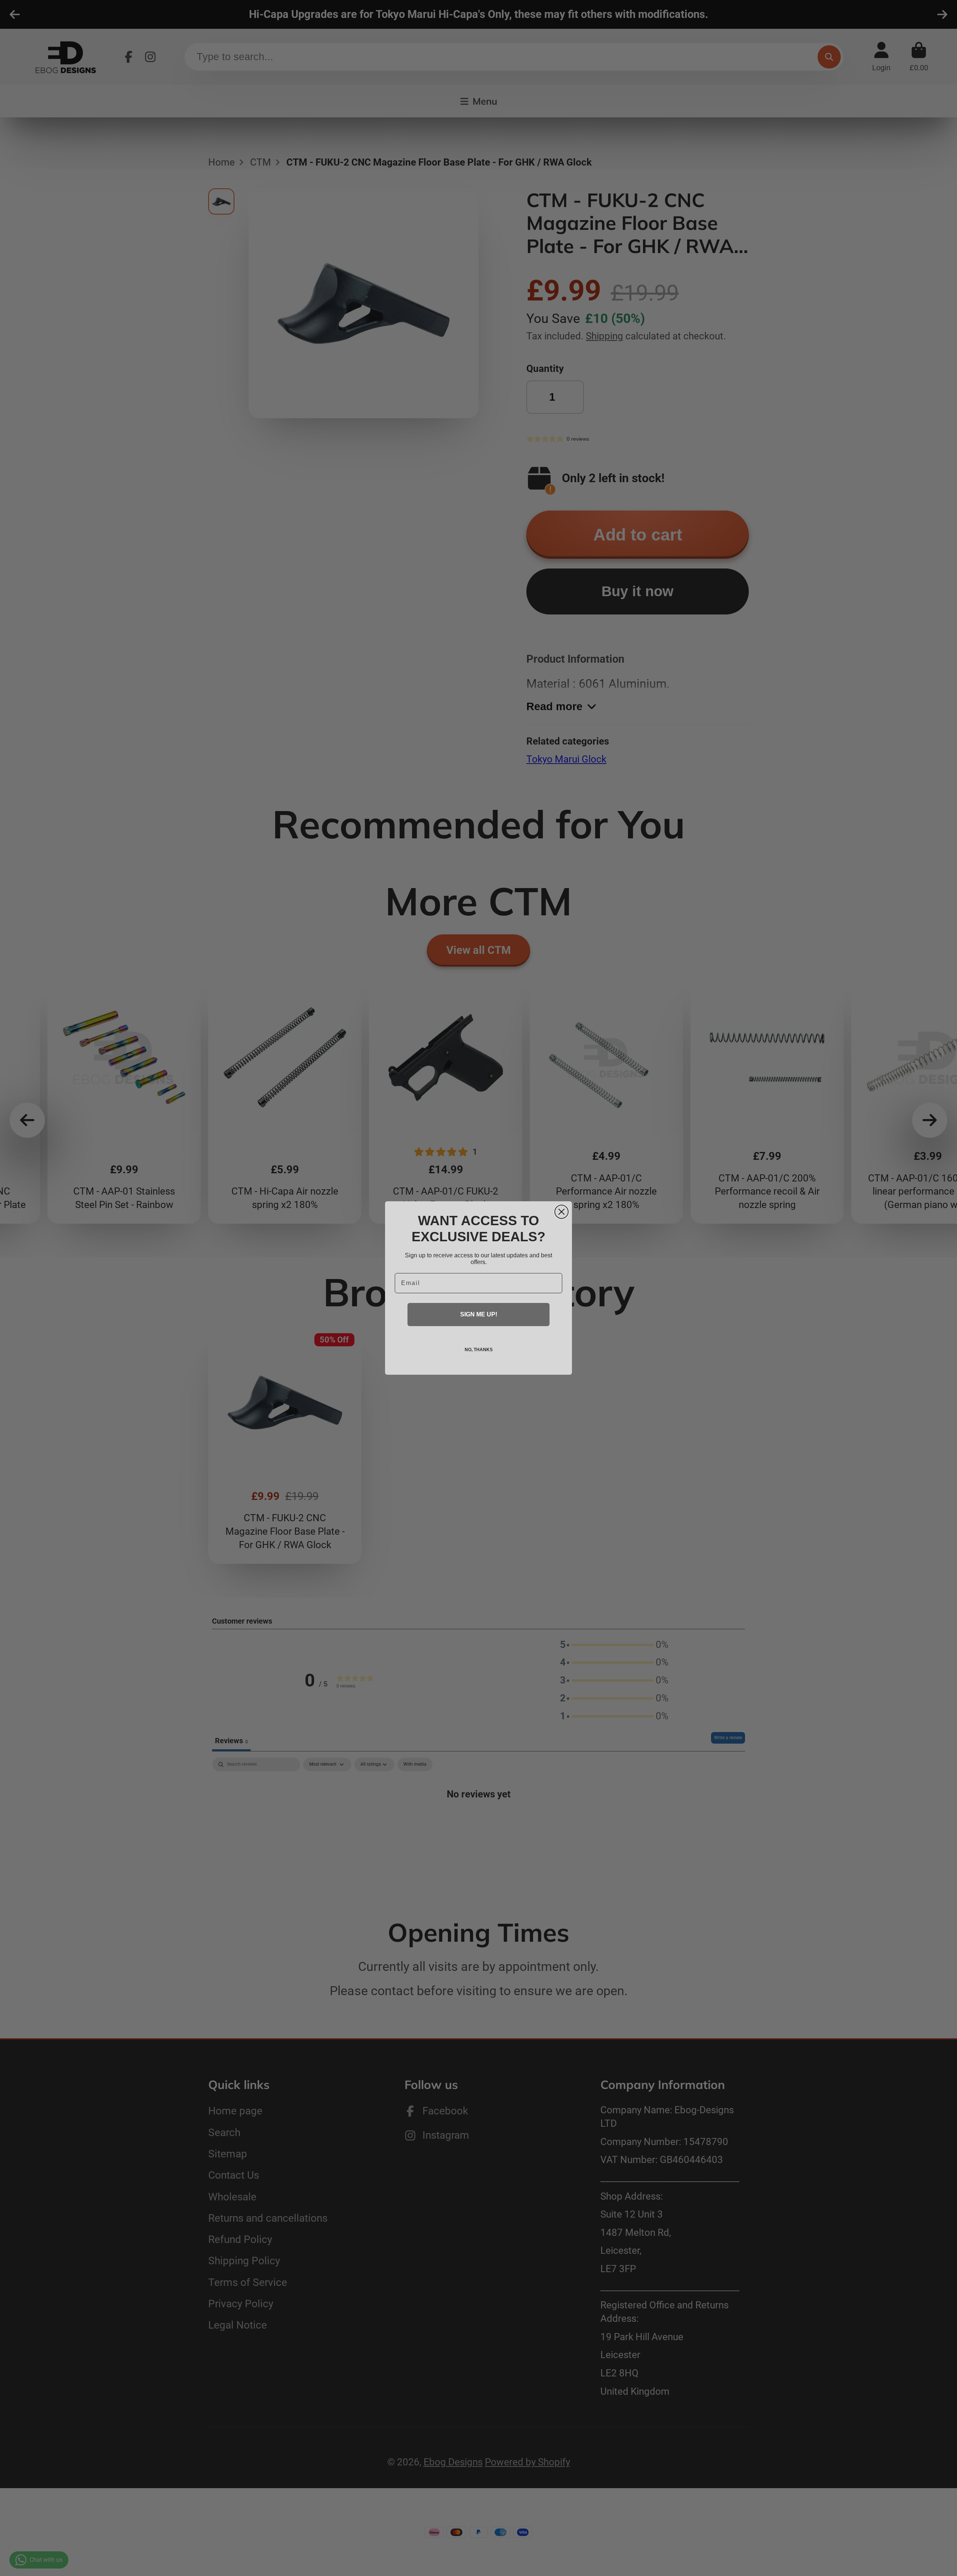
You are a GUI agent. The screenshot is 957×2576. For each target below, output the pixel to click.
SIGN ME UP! (479, 1314)
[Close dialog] (561, 1212)
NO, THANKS (479, 1350)
